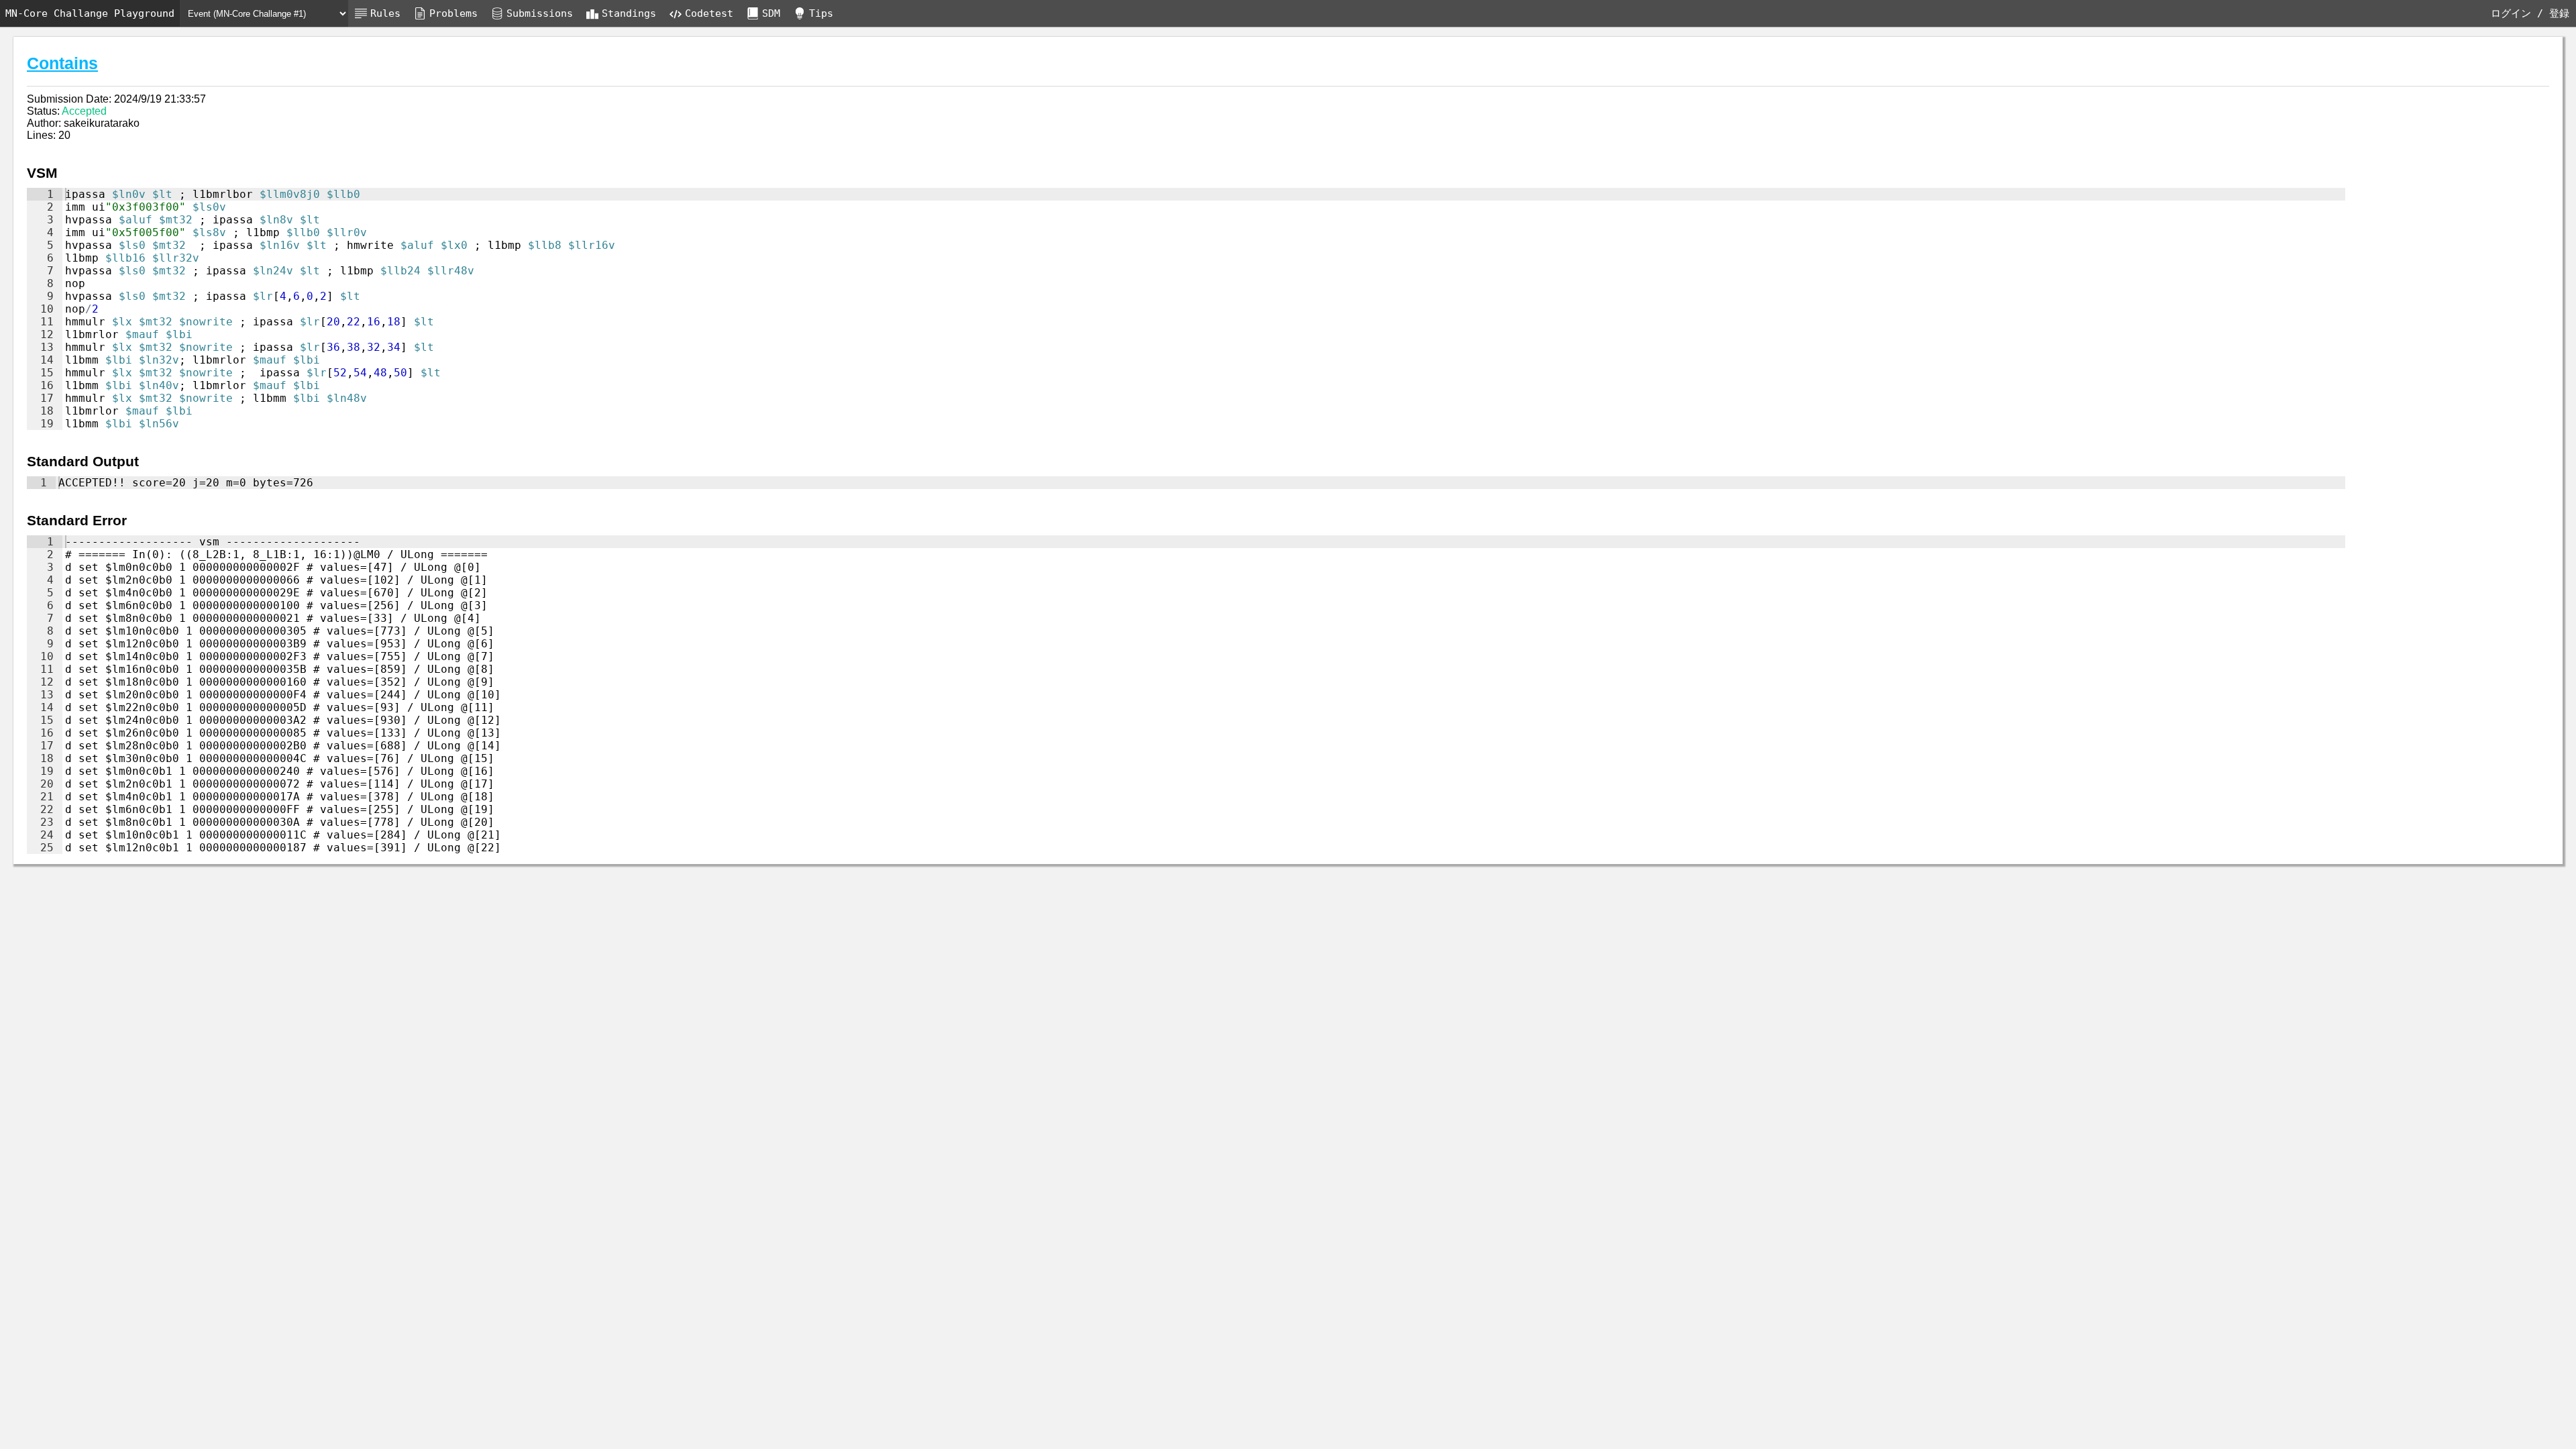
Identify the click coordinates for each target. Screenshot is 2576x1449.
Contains (62, 63)
